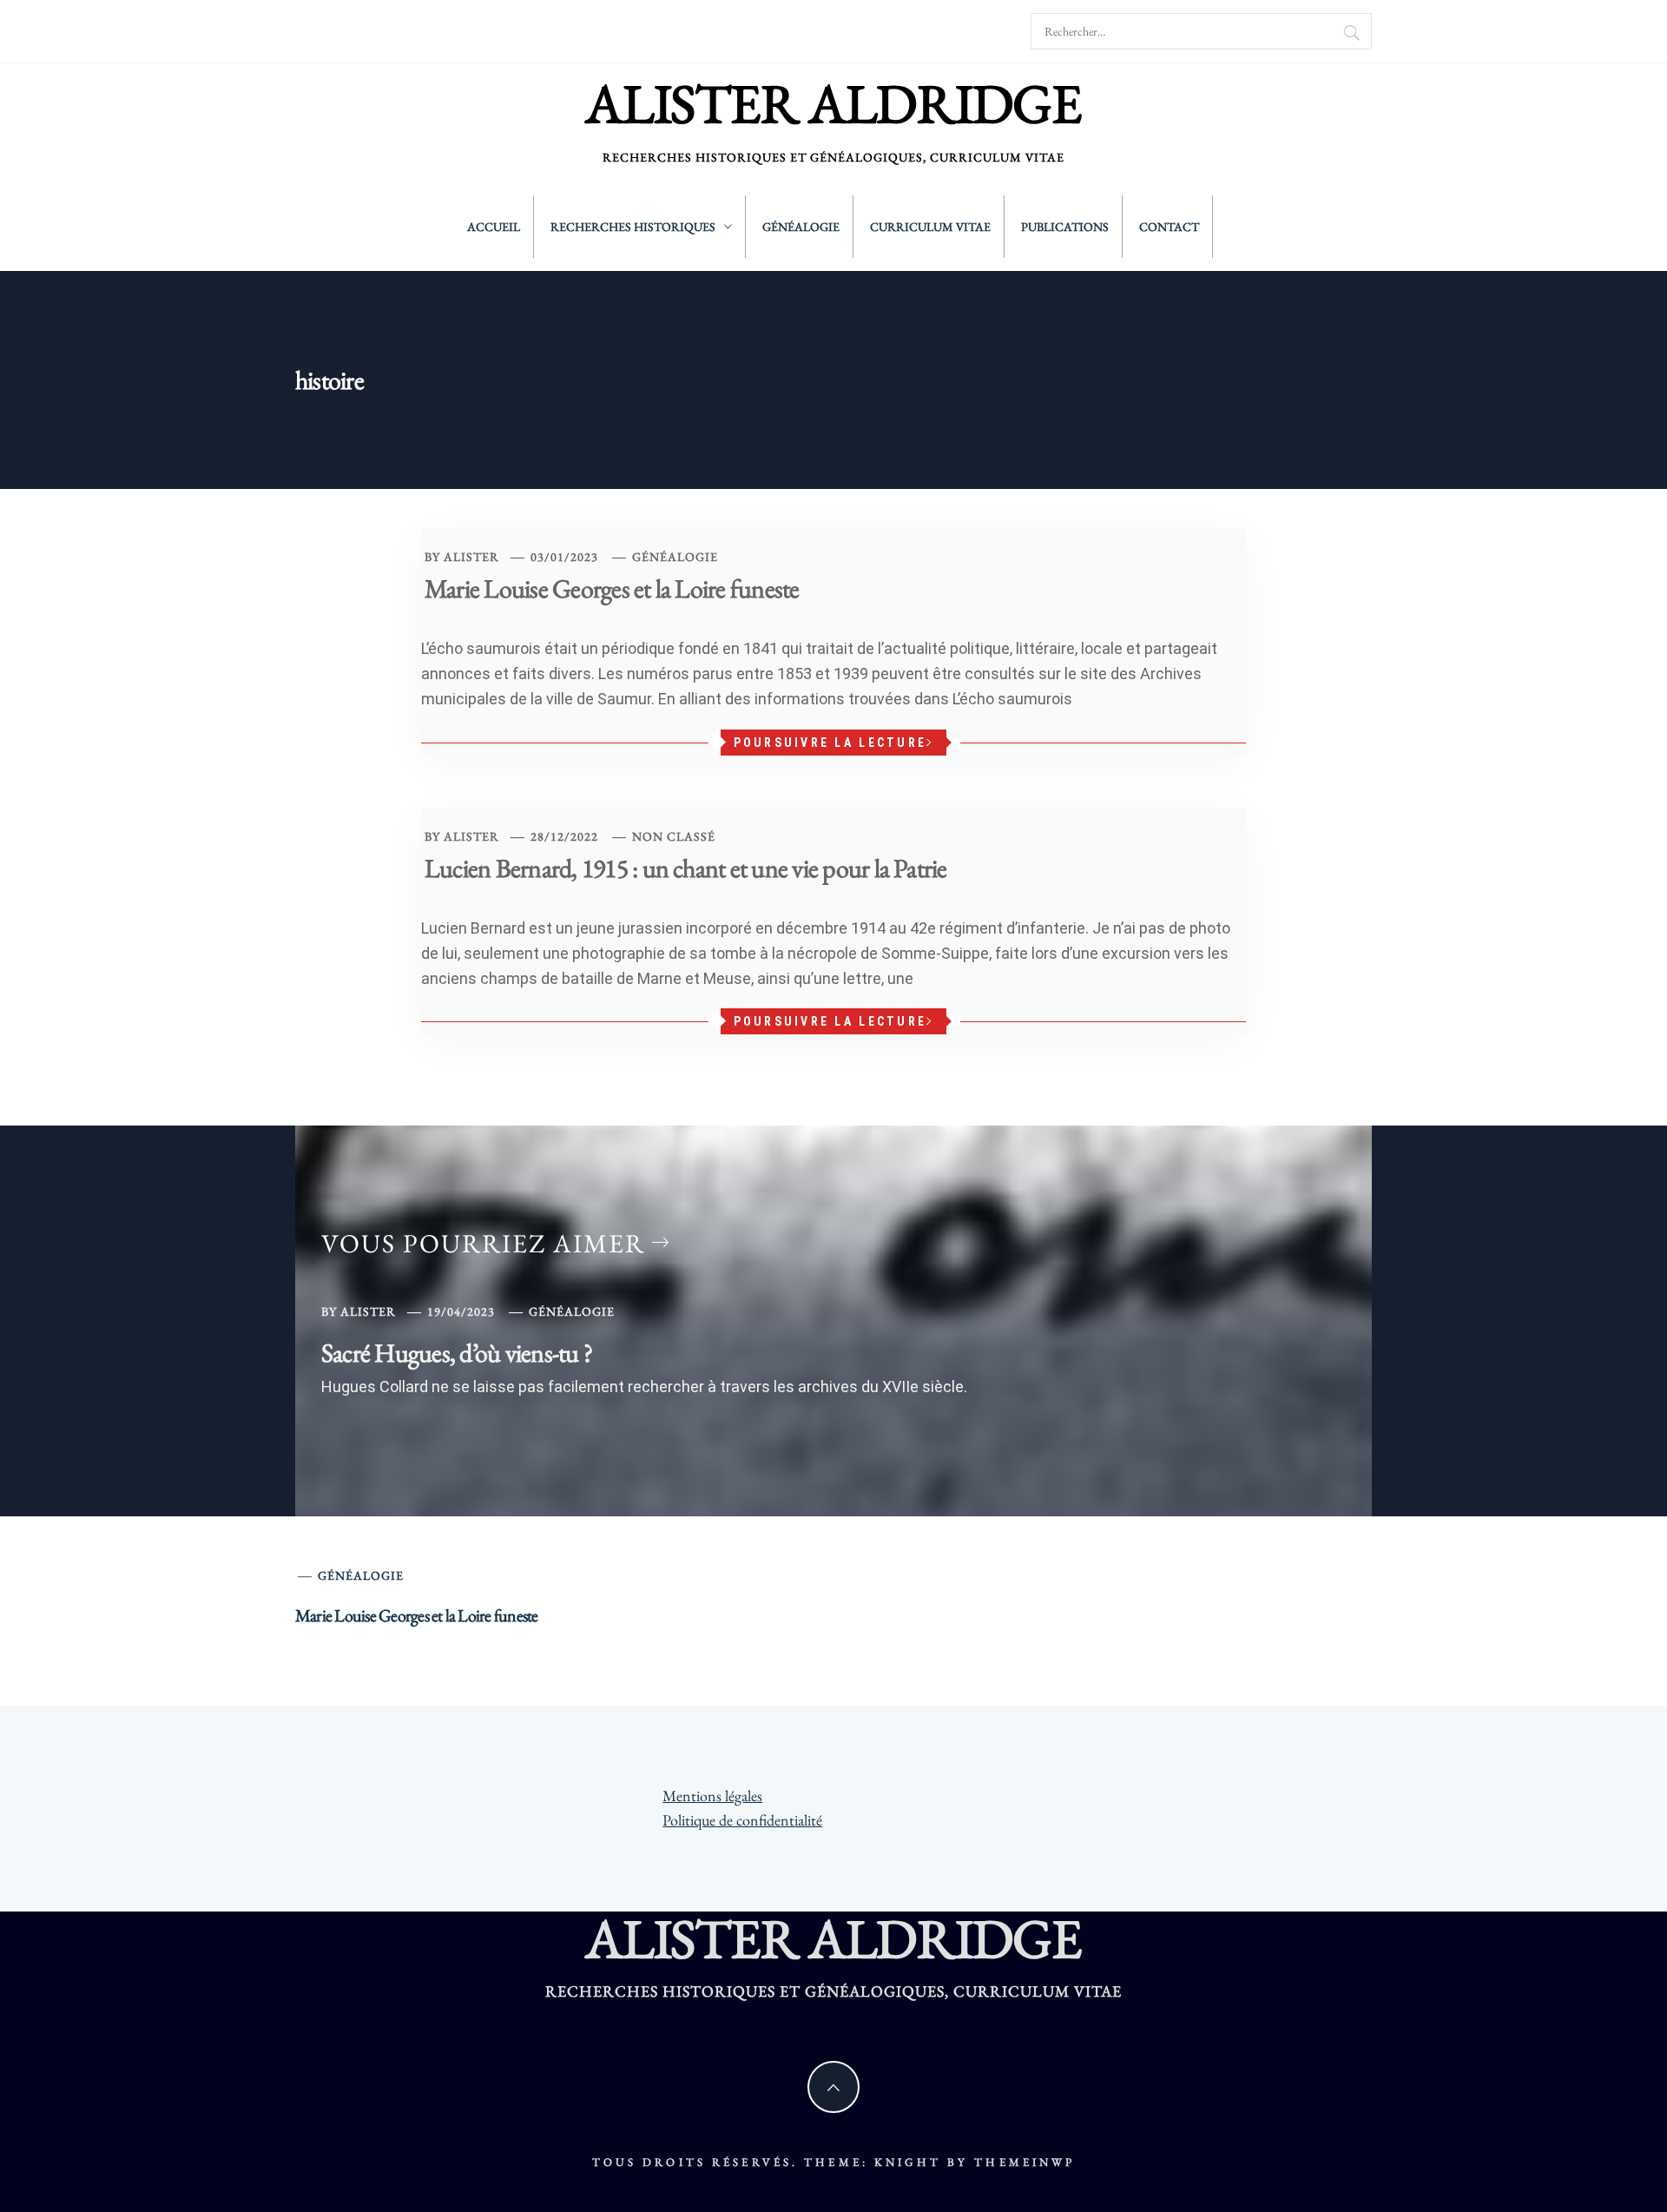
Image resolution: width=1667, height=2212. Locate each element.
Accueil (494, 227)
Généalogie (801, 227)
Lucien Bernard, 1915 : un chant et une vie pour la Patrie (686, 868)
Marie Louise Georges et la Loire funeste (612, 588)
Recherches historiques (633, 227)
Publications (1065, 227)
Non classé (674, 836)
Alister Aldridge (833, 103)
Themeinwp (1025, 2162)
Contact (1169, 227)
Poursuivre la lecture (830, 743)
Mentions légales (712, 1796)
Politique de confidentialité (742, 1820)
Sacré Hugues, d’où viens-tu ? (457, 1353)
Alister (471, 557)
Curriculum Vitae (930, 227)
